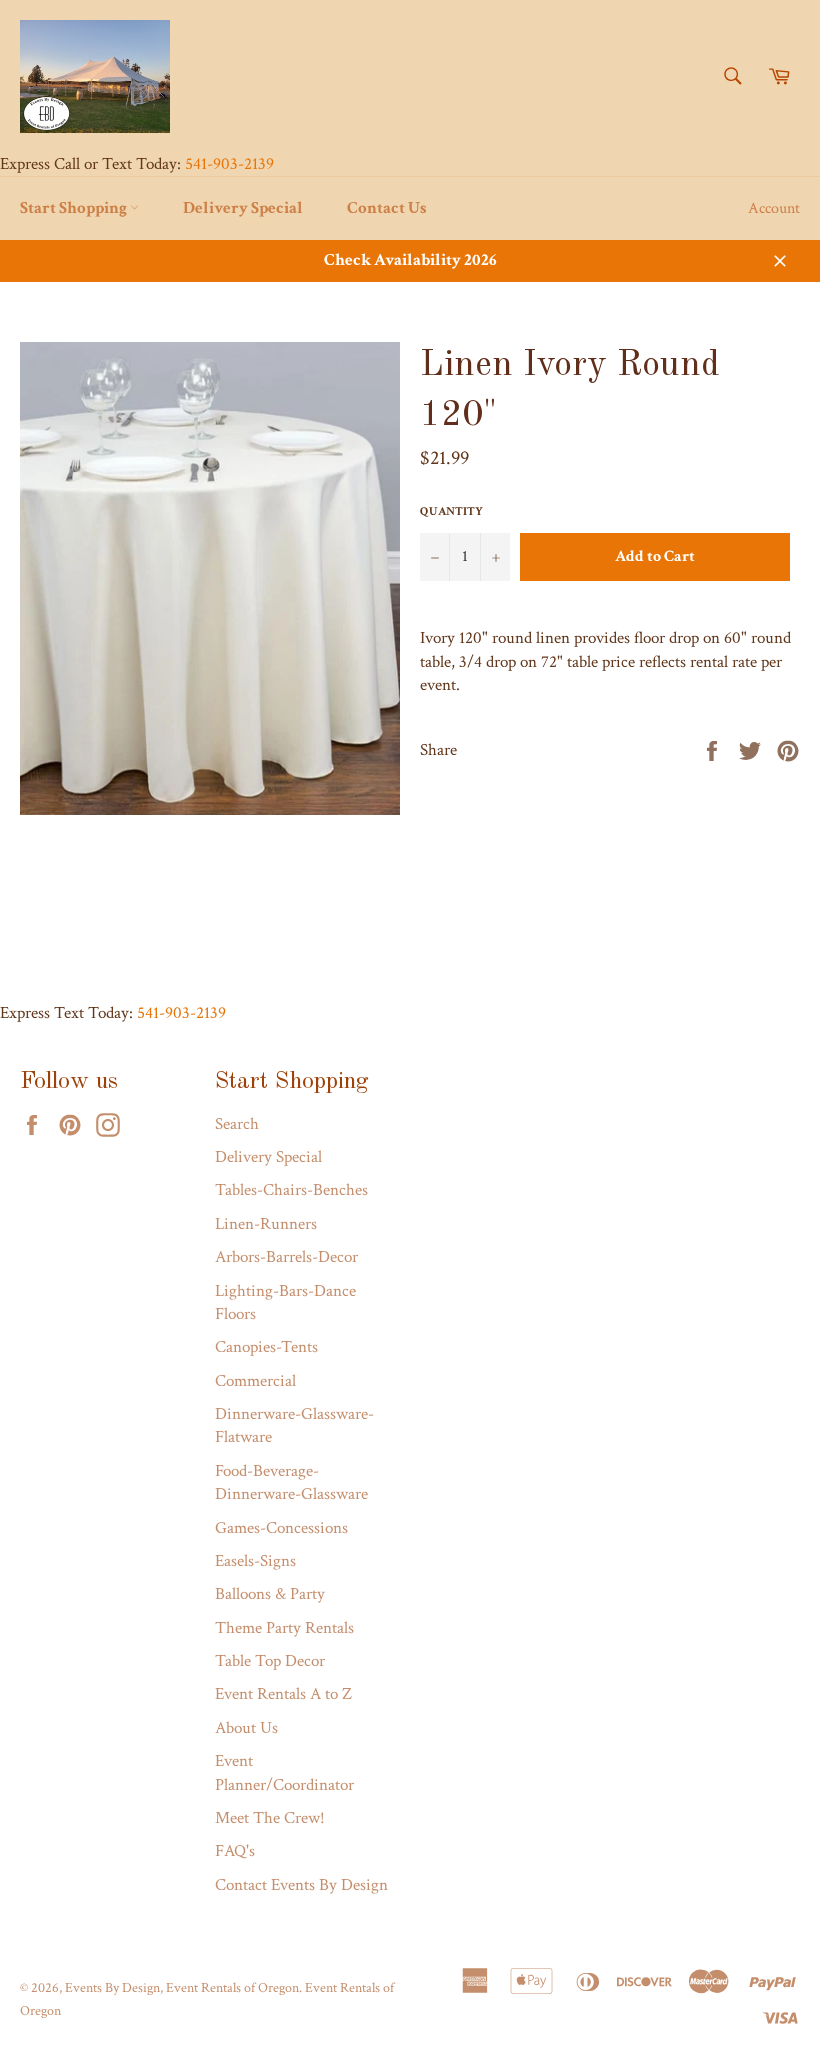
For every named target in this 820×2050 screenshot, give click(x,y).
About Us (246, 1728)
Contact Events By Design (301, 1885)
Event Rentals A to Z (283, 1694)
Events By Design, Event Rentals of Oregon (182, 1988)
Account (774, 208)
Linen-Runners (266, 1224)
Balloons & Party (270, 1594)
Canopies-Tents (266, 1347)
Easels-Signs (255, 1561)
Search (237, 1124)
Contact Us (387, 208)
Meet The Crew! (270, 1818)
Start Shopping (75, 208)
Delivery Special (243, 208)
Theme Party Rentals (284, 1628)
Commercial (255, 1381)
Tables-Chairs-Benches (291, 1190)
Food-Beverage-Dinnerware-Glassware (291, 1482)
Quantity (451, 511)
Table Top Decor (270, 1661)
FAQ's (235, 1851)
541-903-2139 (229, 164)
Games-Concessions (281, 1528)
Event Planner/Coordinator (284, 1772)
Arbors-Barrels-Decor (286, 1257)
